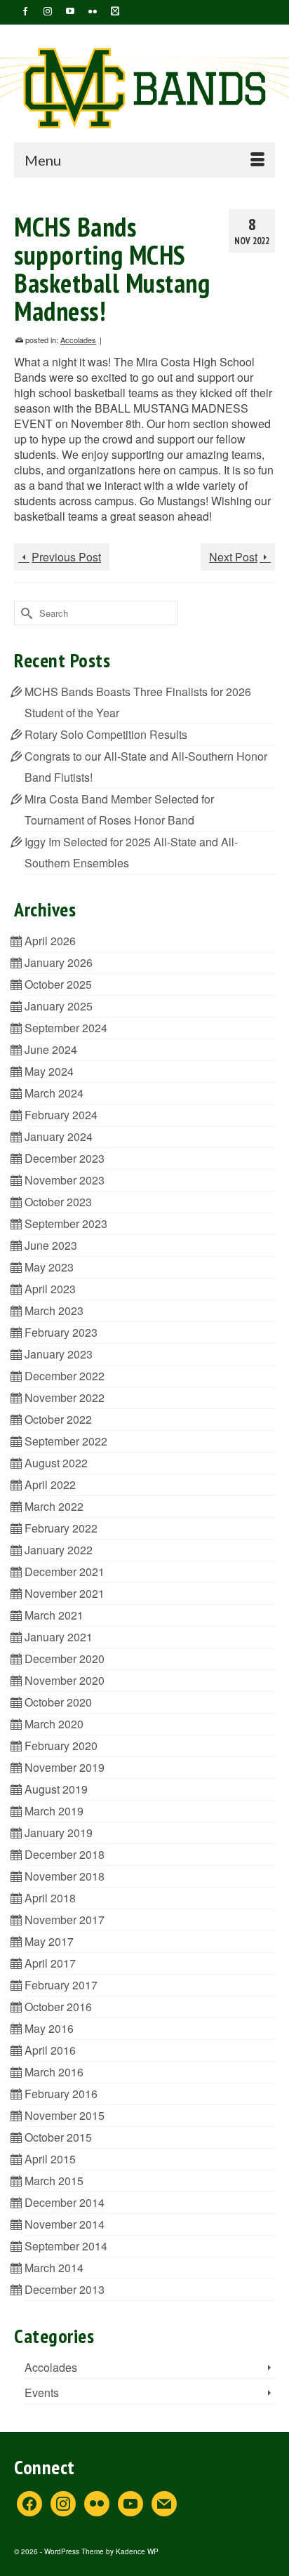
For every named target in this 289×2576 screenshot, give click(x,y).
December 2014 (65, 2202)
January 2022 (59, 1550)
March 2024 (54, 1093)
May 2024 (49, 1071)
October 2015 (58, 2137)
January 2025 (59, 1006)
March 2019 (54, 1811)
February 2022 (61, 1528)
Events (42, 2393)
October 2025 (58, 984)
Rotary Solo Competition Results (106, 734)
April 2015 (50, 2159)
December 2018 (65, 1854)
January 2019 (59, 1833)
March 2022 (54, 1506)
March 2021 (54, 1615)
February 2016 (61, 2094)
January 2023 (59, 1354)
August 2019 (56, 1789)
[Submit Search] (25, 613)
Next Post (233, 557)
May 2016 (49, 2028)
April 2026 (50, 941)
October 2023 (58, 1202)
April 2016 (50, 2050)
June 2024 (51, 1049)
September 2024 (66, 1028)
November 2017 (65, 1920)
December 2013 (65, 2289)
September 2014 (66, 2246)
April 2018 (50, 1898)
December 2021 (65, 1571)
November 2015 (65, 2115)
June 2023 (51, 1245)
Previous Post (66, 557)
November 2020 (65, 1680)
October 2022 (58, 1419)
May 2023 (49, 1267)
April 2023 (50, 1289)
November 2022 (65, 1397)
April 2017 (50, 1963)
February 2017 (61, 1985)
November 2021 (65, 1593)
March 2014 (54, 2268)
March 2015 (54, 2181)
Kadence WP (137, 2551)
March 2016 (54, 2072)
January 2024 (59, 1136)
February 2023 (61, 1332)
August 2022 (56, 1463)
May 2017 (49, 1941)
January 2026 (59, 962)
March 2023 (54, 1310)
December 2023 (65, 1158)
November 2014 (65, 2224)
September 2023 (66, 1223)
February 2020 (61, 1746)
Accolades (78, 340)
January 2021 (59, 1637)
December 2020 (65, 1659)
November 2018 (65, 1876)
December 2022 (65, 1376)
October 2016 (58, 2007)
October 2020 (58, 1702)
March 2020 (54, 1724)
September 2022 (66, 1441)
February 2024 (61, 1115)
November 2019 (65, 1767)
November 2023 (65, 1180)
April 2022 (50, 1484)
